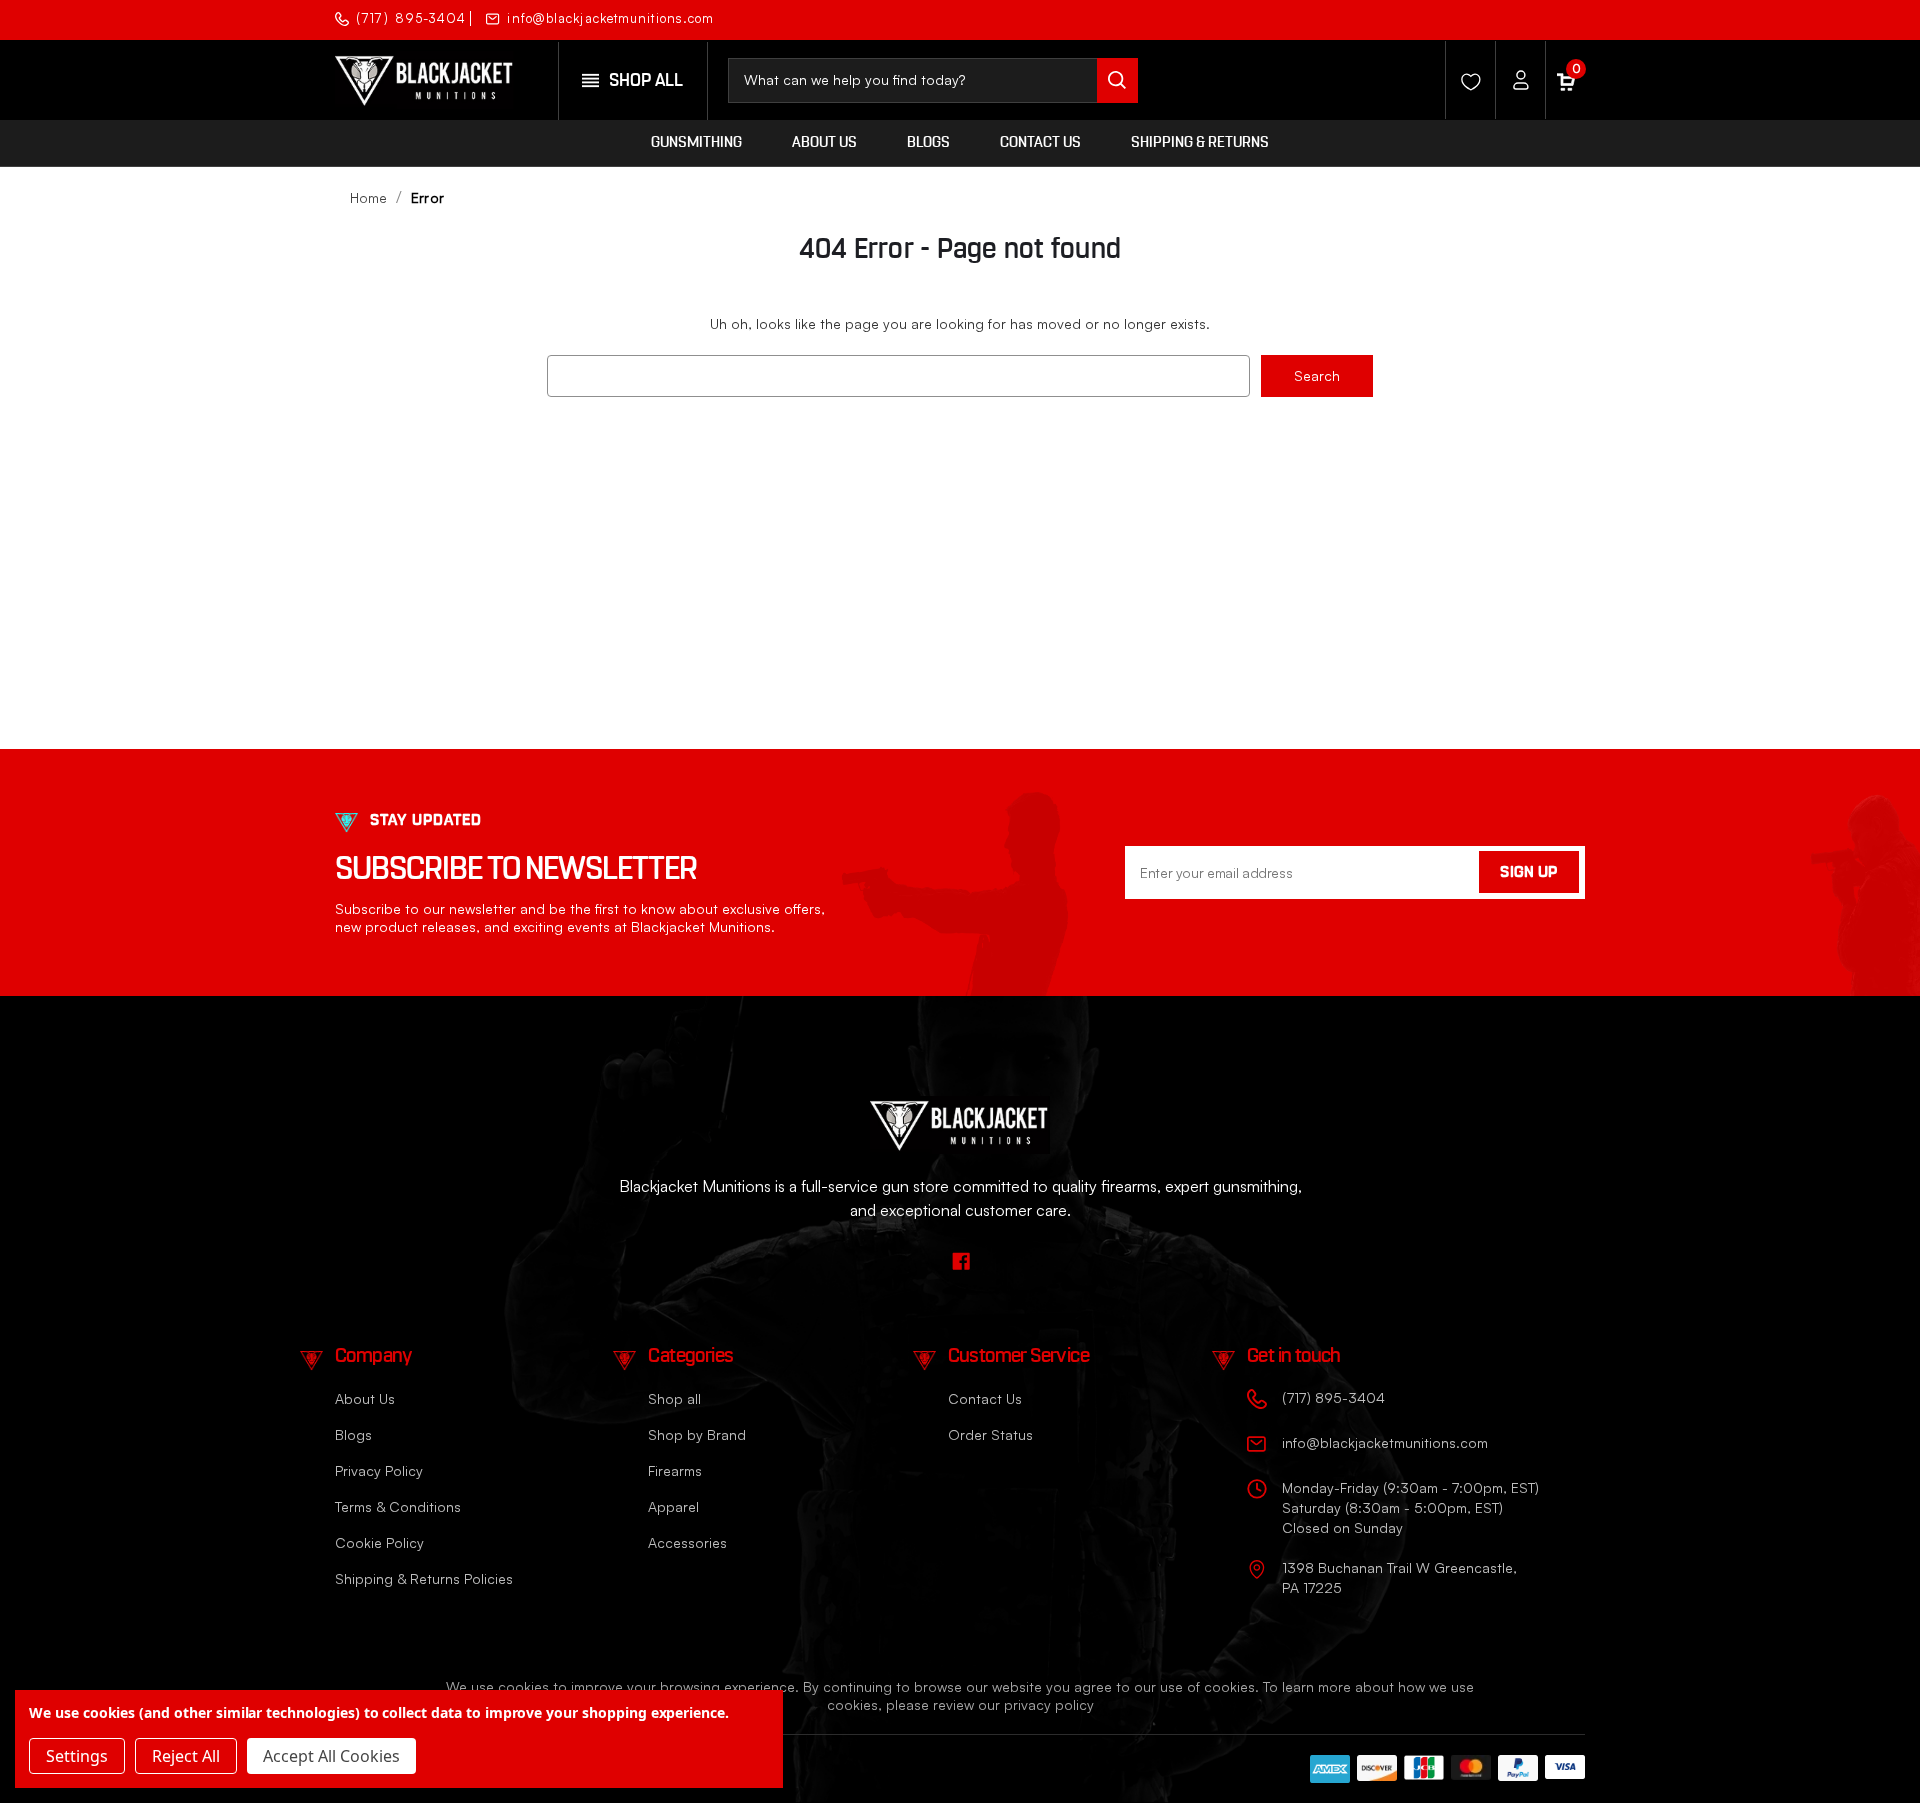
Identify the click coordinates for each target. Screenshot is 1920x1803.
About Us (824, 142)
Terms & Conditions (398, 1506)
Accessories (687, 1542)
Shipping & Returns (1200, 142)
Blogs (928, 142)
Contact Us (1040, 142)
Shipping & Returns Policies (424, 1578)
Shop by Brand (697, 1434)
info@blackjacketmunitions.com (610, 18)
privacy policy (1049, 1704)
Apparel (673, 1506)
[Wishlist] (1465, 80)
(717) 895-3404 (411, 18)
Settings (77, 1756)
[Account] (1515, 80)
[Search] (1117, 80)
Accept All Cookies (331, 1756)
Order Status (990, 1434)
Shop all (674, 1398)
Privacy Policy (379, 1470)
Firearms (675, 1470)
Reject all (186, 1756)
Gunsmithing (696, 142)
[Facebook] (1567, 17)
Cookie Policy (379, 1542)
